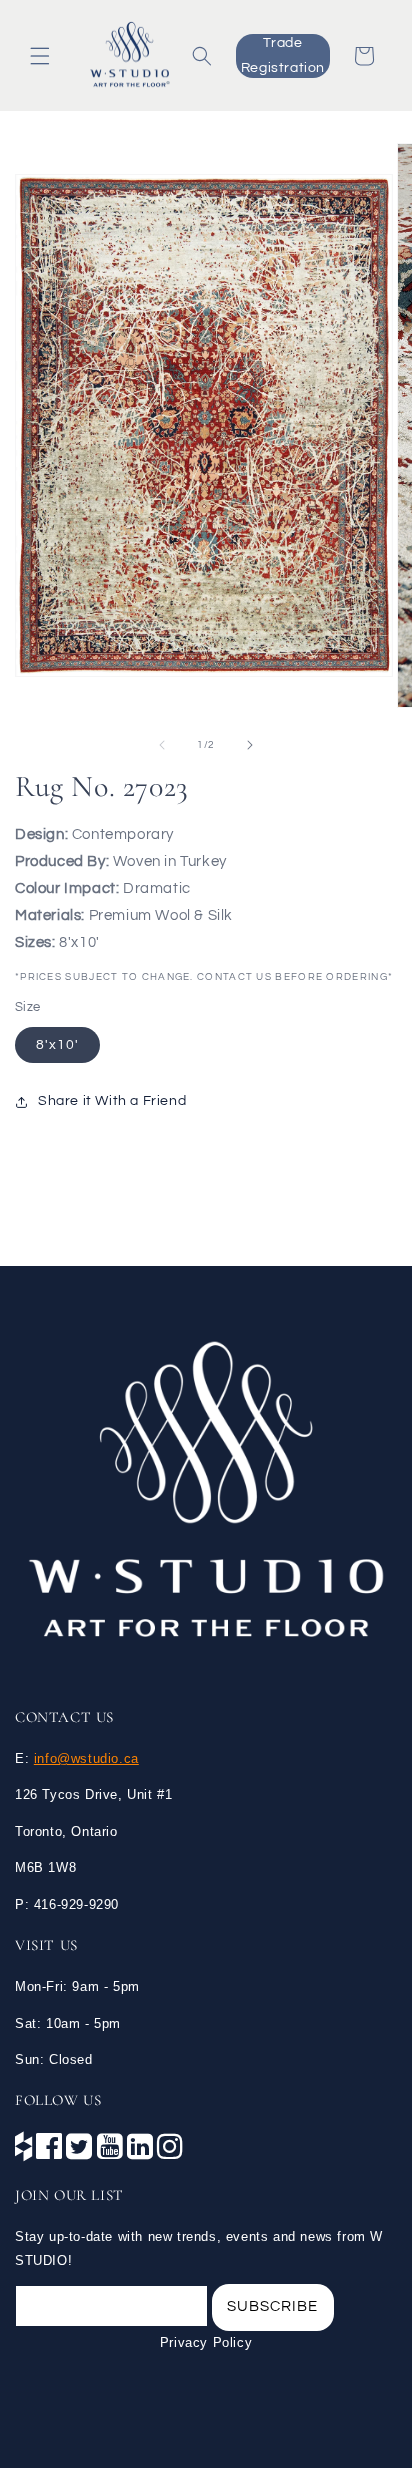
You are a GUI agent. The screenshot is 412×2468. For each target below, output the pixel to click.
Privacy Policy (206, 2342)
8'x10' (57, 1045)
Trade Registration (283, 55)
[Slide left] (162, 745)
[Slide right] (250, 745)
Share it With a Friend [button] (112, 1101)
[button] (40, 56)
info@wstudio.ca (86, 1758)
